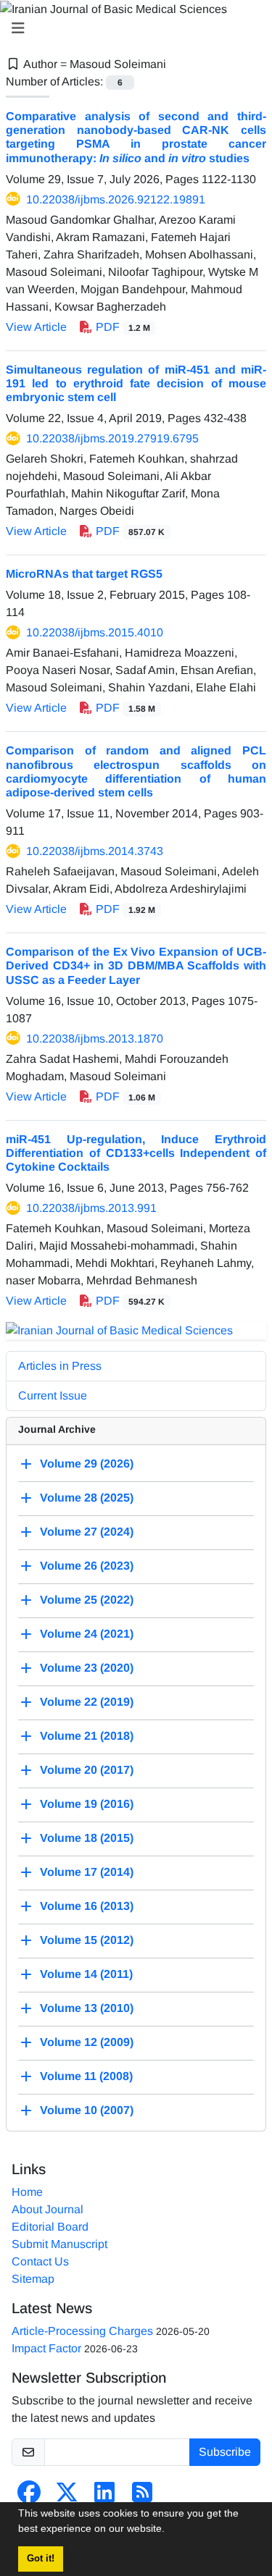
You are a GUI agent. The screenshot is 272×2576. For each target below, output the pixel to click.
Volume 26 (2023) (87, 1566)
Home (27, 2192)
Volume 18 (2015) (87, 1838)
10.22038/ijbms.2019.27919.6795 (112, 438)
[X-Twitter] (67, 2497)
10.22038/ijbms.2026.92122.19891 (116, 199)
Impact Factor (46, 2348)
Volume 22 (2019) (87, 1702)
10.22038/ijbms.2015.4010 (95, 632)
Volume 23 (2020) (87, 1668)
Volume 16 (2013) (87, 1906)
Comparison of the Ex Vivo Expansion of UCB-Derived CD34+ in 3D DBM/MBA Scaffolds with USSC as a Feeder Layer (136, 965)
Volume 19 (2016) (87, 1804)
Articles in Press (60, 1366)
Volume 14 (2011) (86, 1974)
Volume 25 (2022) (87, 1600)
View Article (36, 327)
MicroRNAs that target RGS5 (84, 574)
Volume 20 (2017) (87, 1770)
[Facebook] (29, 2497)
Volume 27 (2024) (87, 1532)
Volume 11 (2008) (86, 2076)
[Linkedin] (104, 2497)
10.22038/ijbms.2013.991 (91, 1208)
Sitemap (33, 2279)
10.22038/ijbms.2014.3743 (95, 851)
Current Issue (53, 1396)
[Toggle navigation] (132, 28)
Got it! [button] (41, 2559)
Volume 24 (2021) (87, 1634)
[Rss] (142, 2497)
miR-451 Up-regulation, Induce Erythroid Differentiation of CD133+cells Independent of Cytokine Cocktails (136, 1153)
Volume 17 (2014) (87, 1872)
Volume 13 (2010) (87, 2008)
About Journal (48, 2209)
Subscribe (225, 2452)
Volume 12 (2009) (87, 2042)
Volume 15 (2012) (87, 1940)
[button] (170, 2530)
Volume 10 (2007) (87, 2110)
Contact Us (40, 2261)
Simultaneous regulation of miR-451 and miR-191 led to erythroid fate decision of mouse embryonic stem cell (136, 383)
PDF (121, 327)
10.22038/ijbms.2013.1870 (95, 1039)
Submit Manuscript (59, 2244)
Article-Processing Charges (82, 2331)
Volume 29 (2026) (87, 1464)
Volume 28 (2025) (87, 1498)
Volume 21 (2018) (87, 1736)
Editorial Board (50, 2227)
